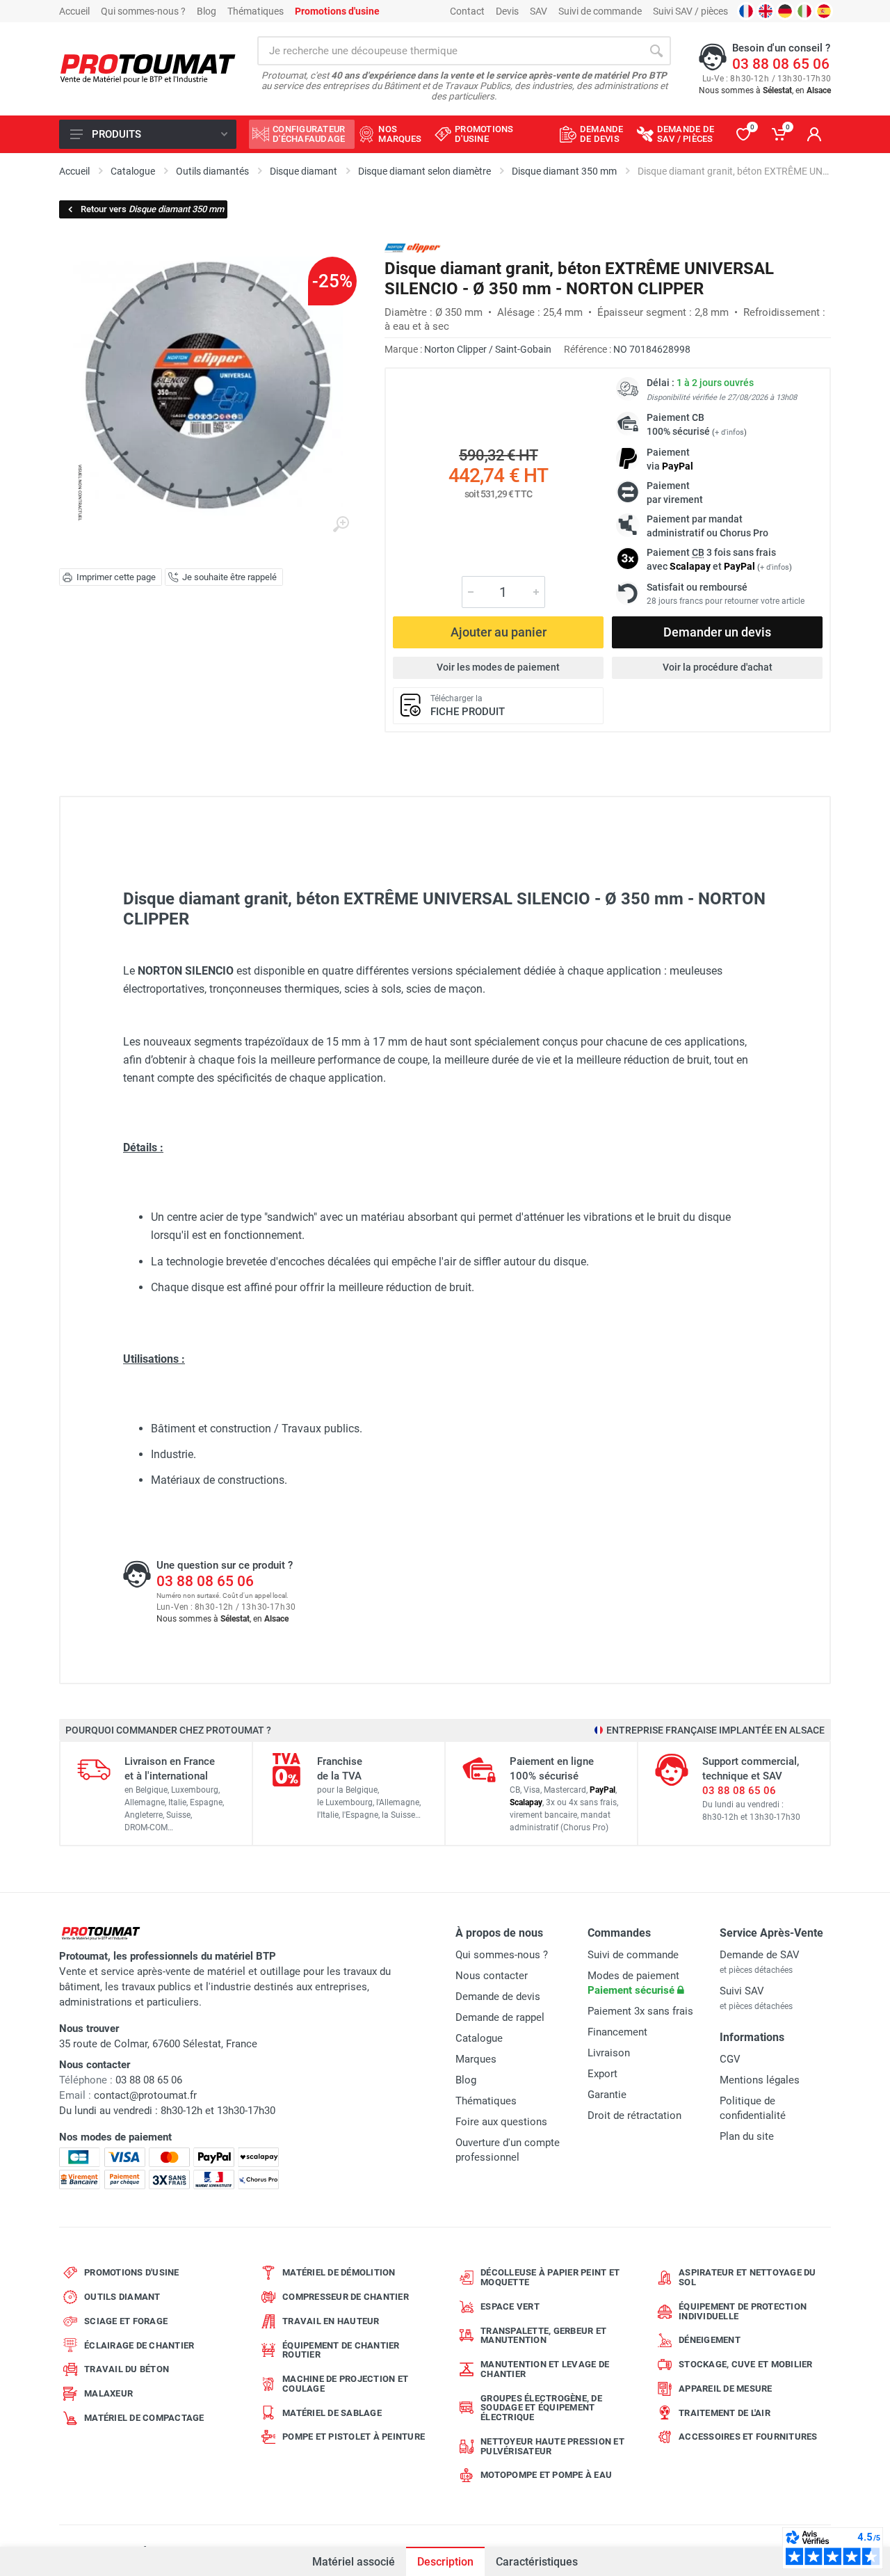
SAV (539, 11)
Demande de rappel (500, 2017)
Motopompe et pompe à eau (546, 2475)
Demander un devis (717, 632)
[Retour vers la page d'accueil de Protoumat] (148, 69)
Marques (476, 2059)
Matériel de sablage (332, 2413)
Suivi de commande (600, 11)
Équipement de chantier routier (341, 2350)
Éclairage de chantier (139, 2345)
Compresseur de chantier (346, 2297)
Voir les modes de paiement (498, 667)
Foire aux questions (501, 2122)
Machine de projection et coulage (345, 2384)
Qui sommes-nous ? (143, 11)
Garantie (607, 2095)
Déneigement (710, 2340)
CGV (730, 2059)
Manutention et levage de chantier (545, 2369)
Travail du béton (127, 2369)
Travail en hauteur (331, 2321)
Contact (467, 11)
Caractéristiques (537, 2562)
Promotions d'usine (132, 2272)
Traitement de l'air (725, 2413)
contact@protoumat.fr (145, 2095)
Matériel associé (354, 2562)
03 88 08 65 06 (781, 64)
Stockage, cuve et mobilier (746, 2364)
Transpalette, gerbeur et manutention (543, 2336)
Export (602, 2074)
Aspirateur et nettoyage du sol (747, 2277)
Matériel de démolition (339, 2272)
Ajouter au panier (499, 632)
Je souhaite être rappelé (229, 577)
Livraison (609, 2053)
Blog (207, 11)
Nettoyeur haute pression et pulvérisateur (552, 2446)
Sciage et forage (126, 2321)
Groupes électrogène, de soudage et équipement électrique (541, 2408)
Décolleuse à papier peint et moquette (550, 2277)
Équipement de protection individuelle (743, 2311)
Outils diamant (122, 2297)
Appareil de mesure (726, 2389)
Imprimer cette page (116, 577)
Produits (116, 134)
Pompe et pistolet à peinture (354, 2437)
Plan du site (747, 2136)
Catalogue (479, 2038)
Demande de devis (498, 1997)
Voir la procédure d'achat (718, 667)
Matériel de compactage (144, 2418)
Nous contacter (492, 1976)
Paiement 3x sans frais (640, 2011)
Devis (507, 11)
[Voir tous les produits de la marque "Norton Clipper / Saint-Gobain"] (413, 248)
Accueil (74, 11)
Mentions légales (760, 2080)
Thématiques (256, 11)
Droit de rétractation (634, 2115)
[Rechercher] (656, 51)
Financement (617, 2032)
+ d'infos (729, 432)
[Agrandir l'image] (341, 525)
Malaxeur (108, 2393)
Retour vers (152, 209)
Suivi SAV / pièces (690, 11)
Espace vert (510, 2306)
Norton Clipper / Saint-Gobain (488, 349)
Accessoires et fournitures (748, 2437)
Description (445, 2562)
